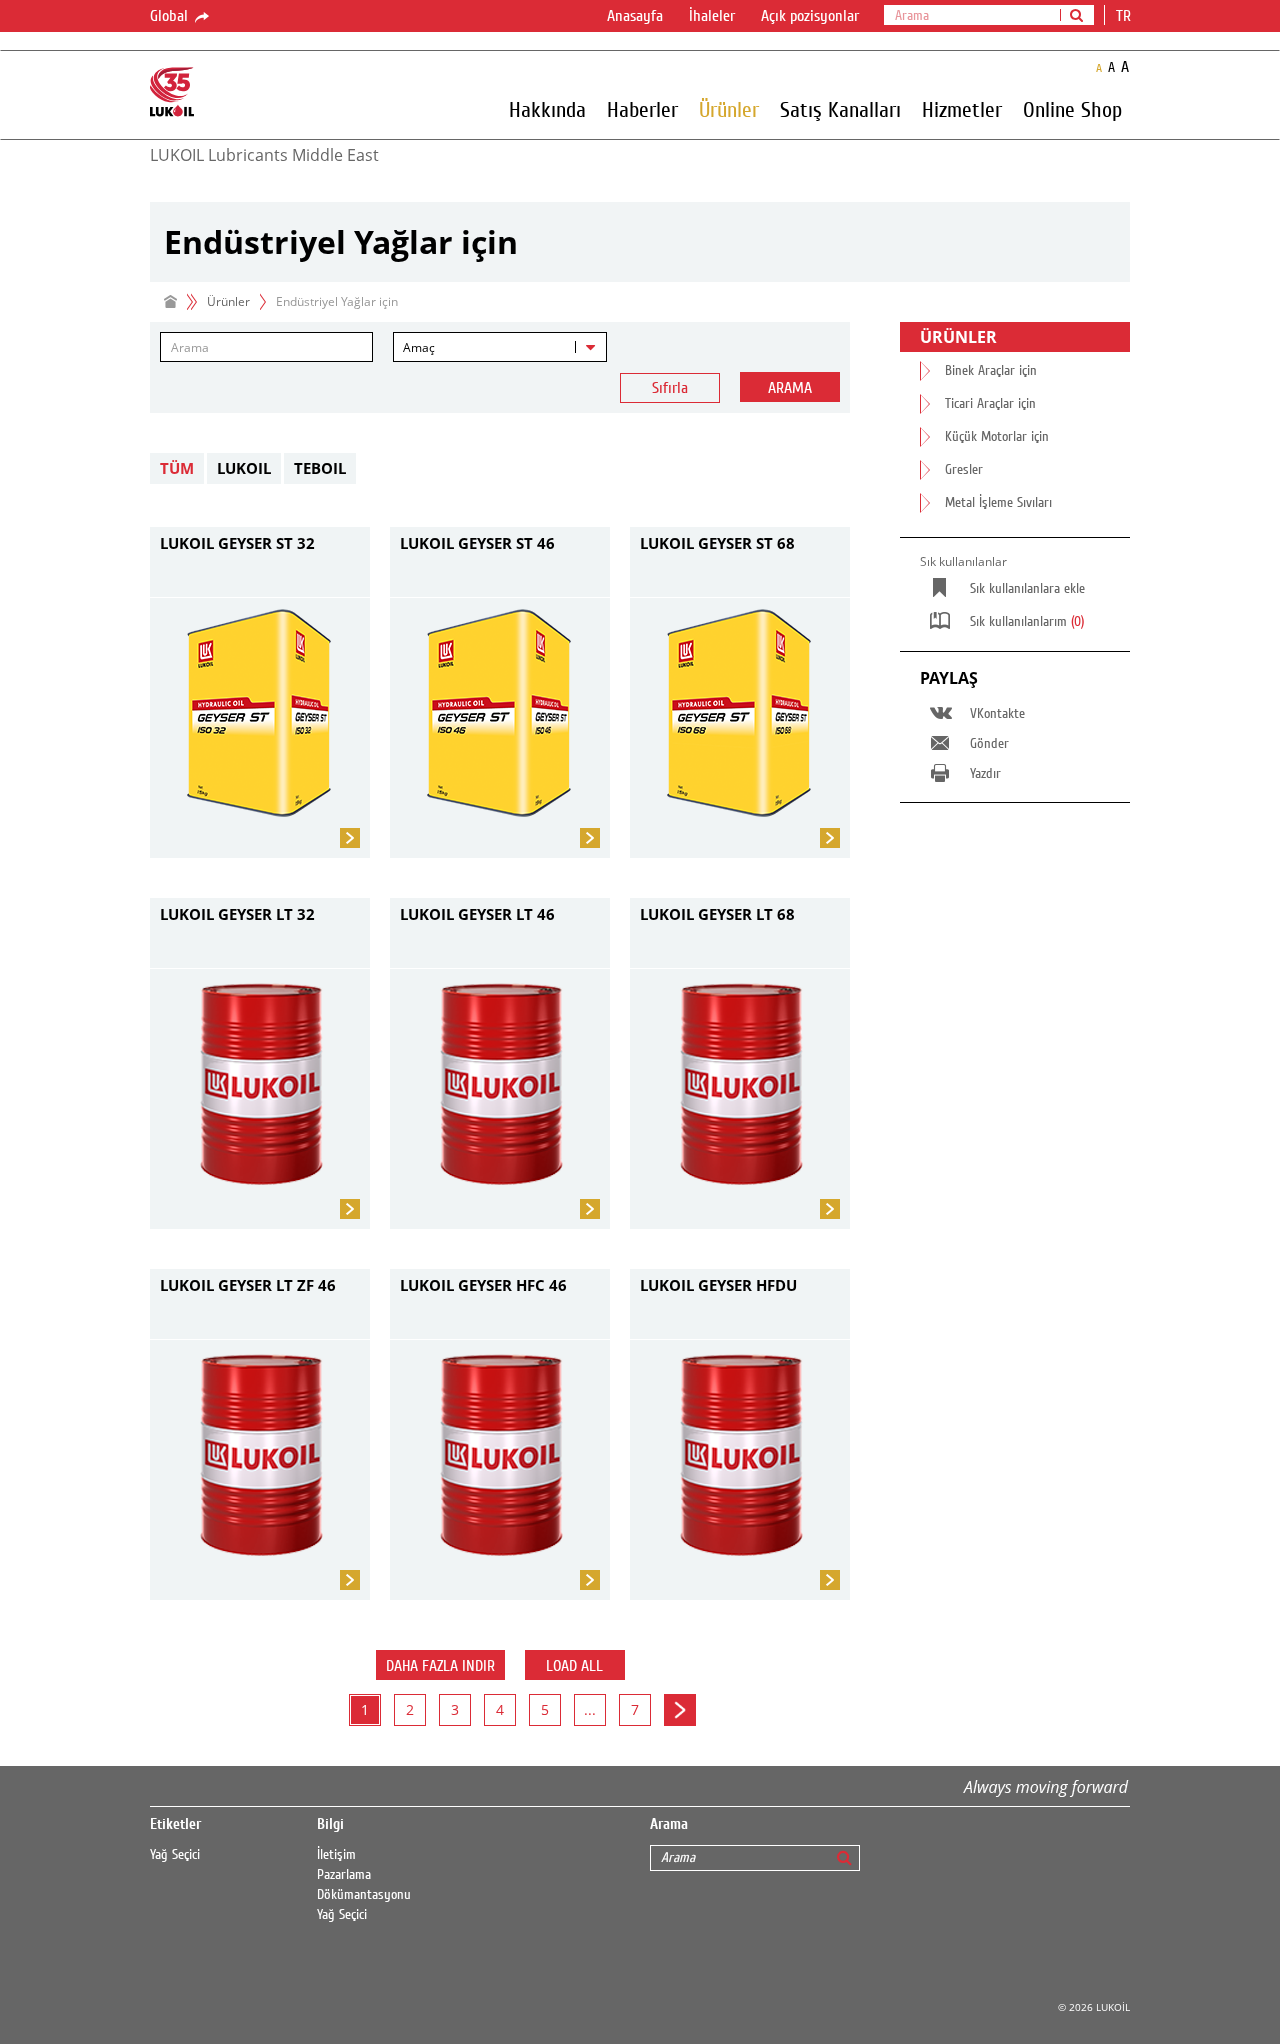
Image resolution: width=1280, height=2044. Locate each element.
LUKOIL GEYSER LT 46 (477, 914)
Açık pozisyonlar (810, 16)
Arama (790, 388)
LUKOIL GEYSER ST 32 (237, 543)
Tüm (177, 468)
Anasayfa (635, 16)
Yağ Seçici (175, 1855)
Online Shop (1072, 109)
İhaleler (712, 16)
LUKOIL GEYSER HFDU (718, 1285)
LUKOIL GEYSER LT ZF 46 (248, 1285)
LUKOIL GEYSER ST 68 (717, 543)
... (590, 1709)
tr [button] (1125, 16)
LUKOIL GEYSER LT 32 (237, 914)
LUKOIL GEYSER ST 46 (477, 543)
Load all (574, 1666)
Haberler (642, 109)
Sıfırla (670, 388)
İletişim (336, 1855)
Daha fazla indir (440, 1666)
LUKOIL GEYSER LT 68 (717, 914)
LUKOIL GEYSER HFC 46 (483, 1285)
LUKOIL (244, 468)
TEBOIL (320, 468)
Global (171, 16)
